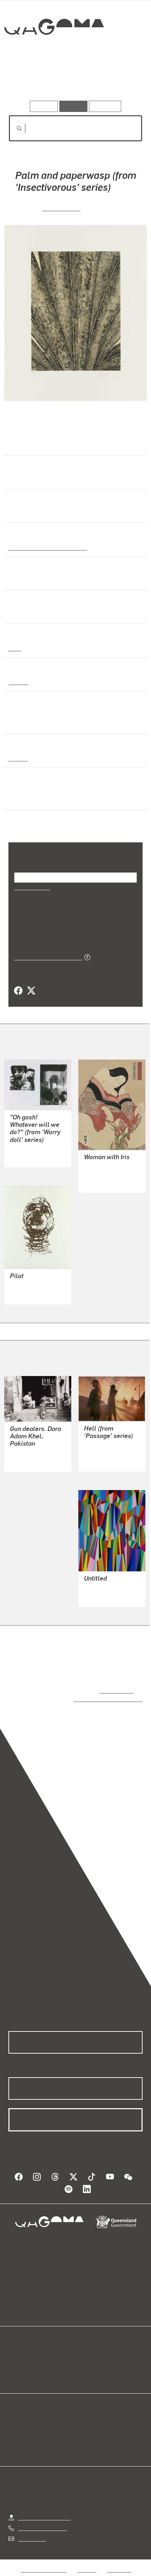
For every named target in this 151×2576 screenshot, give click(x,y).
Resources (105, 106)
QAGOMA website (31, 2359)
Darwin (18, 758)
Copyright (119, 2562)
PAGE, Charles (28, 1453)
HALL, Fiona (61, 208)
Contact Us (32, 2531)
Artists (73, 80)
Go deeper (120, 80)
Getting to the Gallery (44, 2510)
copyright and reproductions (98, 1699)
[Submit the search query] (14, 128)
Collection (54, 52)
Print (15, 648)
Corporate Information (81, 2571)
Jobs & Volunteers (44, 2562)
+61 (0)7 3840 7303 (42, 2521)
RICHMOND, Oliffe (32, 1286)
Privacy (87, 2562)
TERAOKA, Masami (108, 1174)
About (86, 2359)
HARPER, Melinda (106, 1588)
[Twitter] (31, 991)
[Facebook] (18, 991)
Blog (84, 2351)
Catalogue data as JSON (46, 957)
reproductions (115, 1690)
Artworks (29, 80)
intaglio (18, 681)
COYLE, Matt (25, 1157)
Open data (21, 2351)
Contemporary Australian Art (47, 547)
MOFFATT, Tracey (106, 1453)
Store (15, 2368)
